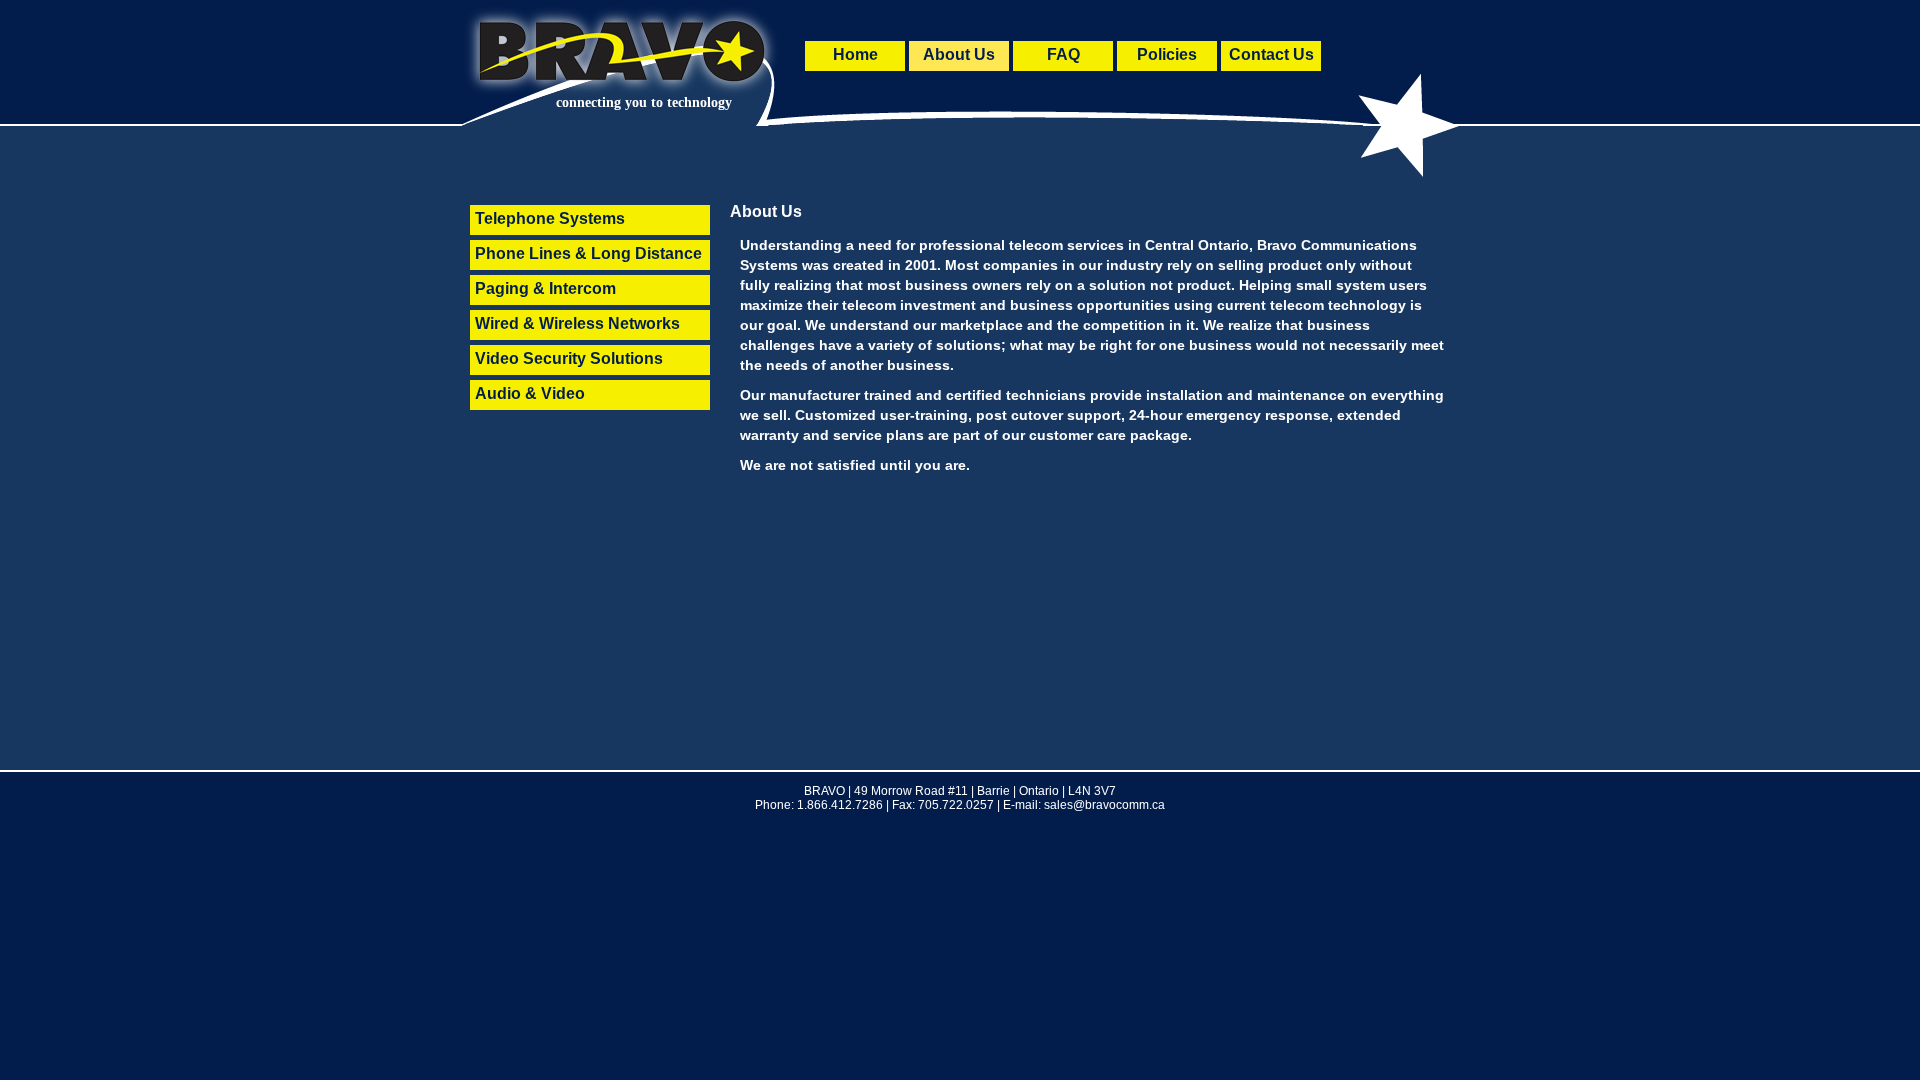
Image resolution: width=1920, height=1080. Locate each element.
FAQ (1063, 54)
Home (855, 54)
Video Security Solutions (569, 358)
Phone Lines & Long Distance (588, 253)
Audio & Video (530, 393)
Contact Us (1271, 54)
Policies (1167, 54)
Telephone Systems (550, 218)
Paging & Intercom (545, 288)
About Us (959, 54)
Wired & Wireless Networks (577, 323)
